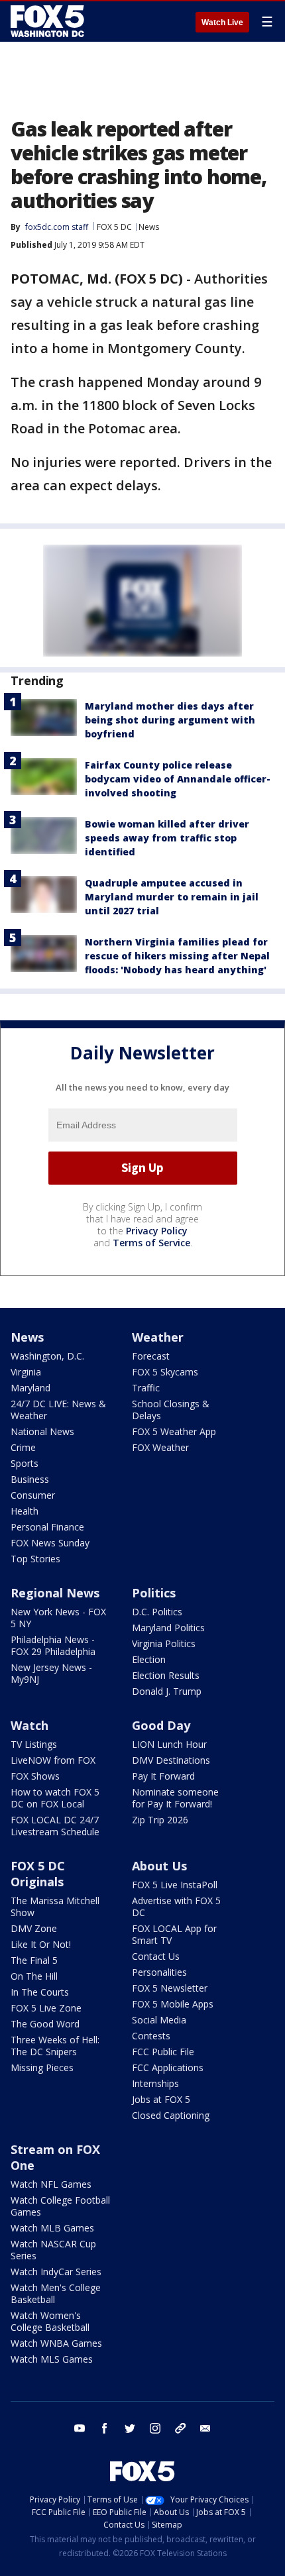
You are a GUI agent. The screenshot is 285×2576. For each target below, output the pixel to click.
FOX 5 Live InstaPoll (175, 1885)
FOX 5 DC (114, 227)
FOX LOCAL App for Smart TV (174, 1934)
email (205, 2428)
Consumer (33, 1495)
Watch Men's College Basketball (56, 2293)
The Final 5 (34, 1960)
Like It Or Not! (41, 1944)
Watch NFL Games (51, 2184)
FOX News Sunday (50, 1543)
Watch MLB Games (52, 2228)
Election (149, 1659)
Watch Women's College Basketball (50, 2321)
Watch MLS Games (52, 2359)
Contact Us (156, 1956)
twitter (130, 2428)
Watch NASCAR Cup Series (53, 2250)
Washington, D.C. (47, 1356)
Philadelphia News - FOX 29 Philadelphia (53, 1645)
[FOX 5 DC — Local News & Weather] (49, 21)
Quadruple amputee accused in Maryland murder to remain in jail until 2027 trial (172, 897)
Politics (154, 1593)
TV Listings (34, 1744)
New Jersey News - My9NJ (51, 1673)
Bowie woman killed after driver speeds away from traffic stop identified (167, 838)
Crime (23, 1447)
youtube (80, 2428)
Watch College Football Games (60, 2206)
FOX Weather (160, 1447)
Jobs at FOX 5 (161, 2099)
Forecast (151, 1356)
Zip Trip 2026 (160, 1820)
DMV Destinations (171, 1760)
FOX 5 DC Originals (38, 1874)
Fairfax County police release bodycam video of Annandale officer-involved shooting (178, 779)
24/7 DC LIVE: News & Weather (58, 1410)
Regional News (55, 1593)
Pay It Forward (163, 1776)
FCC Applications (168, 2067)
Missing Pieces (42, 2067)
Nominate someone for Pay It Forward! (175, 1798)
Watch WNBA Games (56, 2343)
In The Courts (40, 1992)
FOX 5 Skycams (165, 1372)
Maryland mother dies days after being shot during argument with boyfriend (170, 720)
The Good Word (45, 2024)
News (149, 227)
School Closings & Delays (171, 1410)
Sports (25, 1463)
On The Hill (34, 1976)
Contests (151, 2036)
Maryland (30, 1388)
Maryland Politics (168, 1628)
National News (42, 1431)
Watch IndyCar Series (56, 2272)
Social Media (159, 2020)
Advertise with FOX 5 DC (176, 1906)
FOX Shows (35, 1776)
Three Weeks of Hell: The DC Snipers (55, 2046)
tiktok (180, 2428)
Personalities (159, 1972)
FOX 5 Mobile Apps (173, 2004)
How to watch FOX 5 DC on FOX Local (55, 1798)
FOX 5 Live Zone (46, 2008)
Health (25, 1511)
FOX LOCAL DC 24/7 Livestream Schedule (55, 1826)
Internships (155, 2083)
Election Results (166, 1675)
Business (30, 1479)
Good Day (161, 1725)
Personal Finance (47, 1527)
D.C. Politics (157, 1612)
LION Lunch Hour (169, 1744)
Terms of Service (151, 1243)
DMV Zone (34, 1928)
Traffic (146, 1388)
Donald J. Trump (167, 1691)
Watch (29, 1725)
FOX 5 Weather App (174, 1431)
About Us (159, 1866)
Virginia (26, 1372)
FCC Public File (163, 2052)
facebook (105, 2428)
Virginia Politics (164, 1643)
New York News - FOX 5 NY (58, 1618)
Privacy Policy (157, 1231)
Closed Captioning (171, 2115)
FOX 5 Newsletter (170, 1988)
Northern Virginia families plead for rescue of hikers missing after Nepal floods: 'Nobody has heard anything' (177, 956)
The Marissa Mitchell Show (55, 1906)
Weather (158, 1337)
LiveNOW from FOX (53, 1760)
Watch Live (222, 23)
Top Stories (35, 1559)
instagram (155, 2428)
